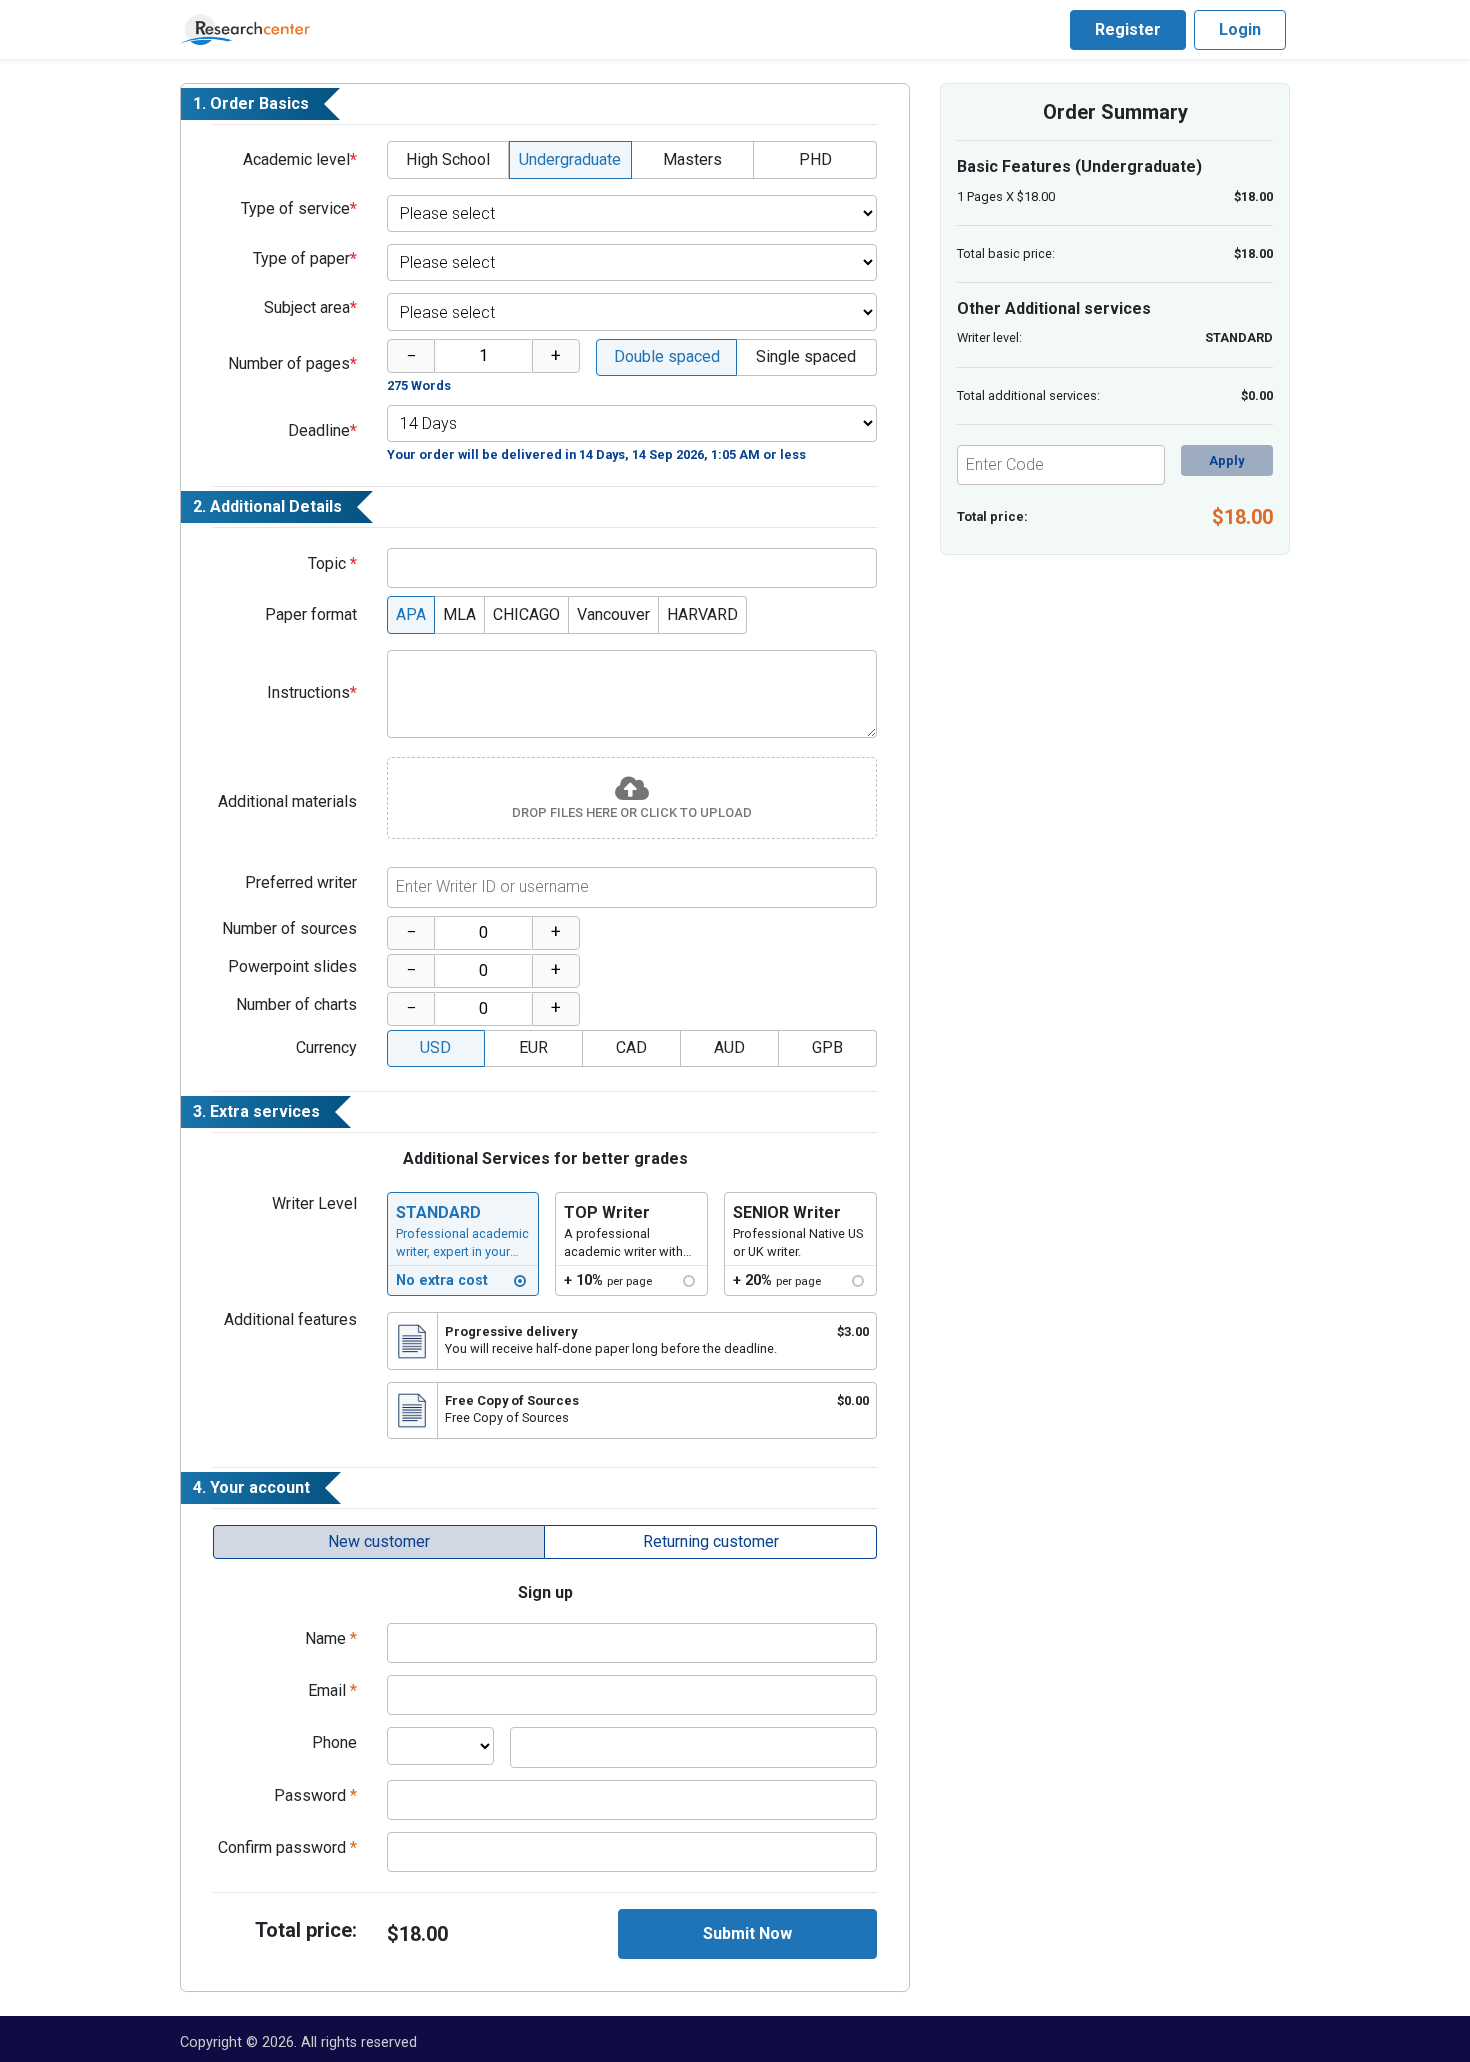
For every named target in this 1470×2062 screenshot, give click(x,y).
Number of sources (289, 928)
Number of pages (292, 363)
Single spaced (806, 356)
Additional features (290, 1319)
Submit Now (747, 1933)
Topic (332, 563)
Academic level (300, 159)
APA (411, 614)
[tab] (379, 1542)
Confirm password (287, 1847)
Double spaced (667, 356)
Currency (326, 1047)
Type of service (299, 208)
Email (332, 1690)
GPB (827, 1047)
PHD (815, 159)
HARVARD (702, 614)
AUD (729, 1047)
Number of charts (296, 1004)
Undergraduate (570, 159)
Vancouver (613, 614)
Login (1240, 29)
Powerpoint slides (292, 966)
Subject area (310, 307)
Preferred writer (301, 882)
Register (1128, 29)
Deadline (322, 430)
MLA (459, 614)
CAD (631, 1047)
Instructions (312, 692)
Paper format (311, 614)
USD (435, 1047)
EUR (533, 1047)
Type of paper (305, 258)
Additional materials (287, 801)
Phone (334, 1742)
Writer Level (314, 1203)
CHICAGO (526, 614)
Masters (692, 159)
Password (315, 1795)
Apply (1226, 460)
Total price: (306, 1930)
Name (331, 1638)
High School (448, 159)
